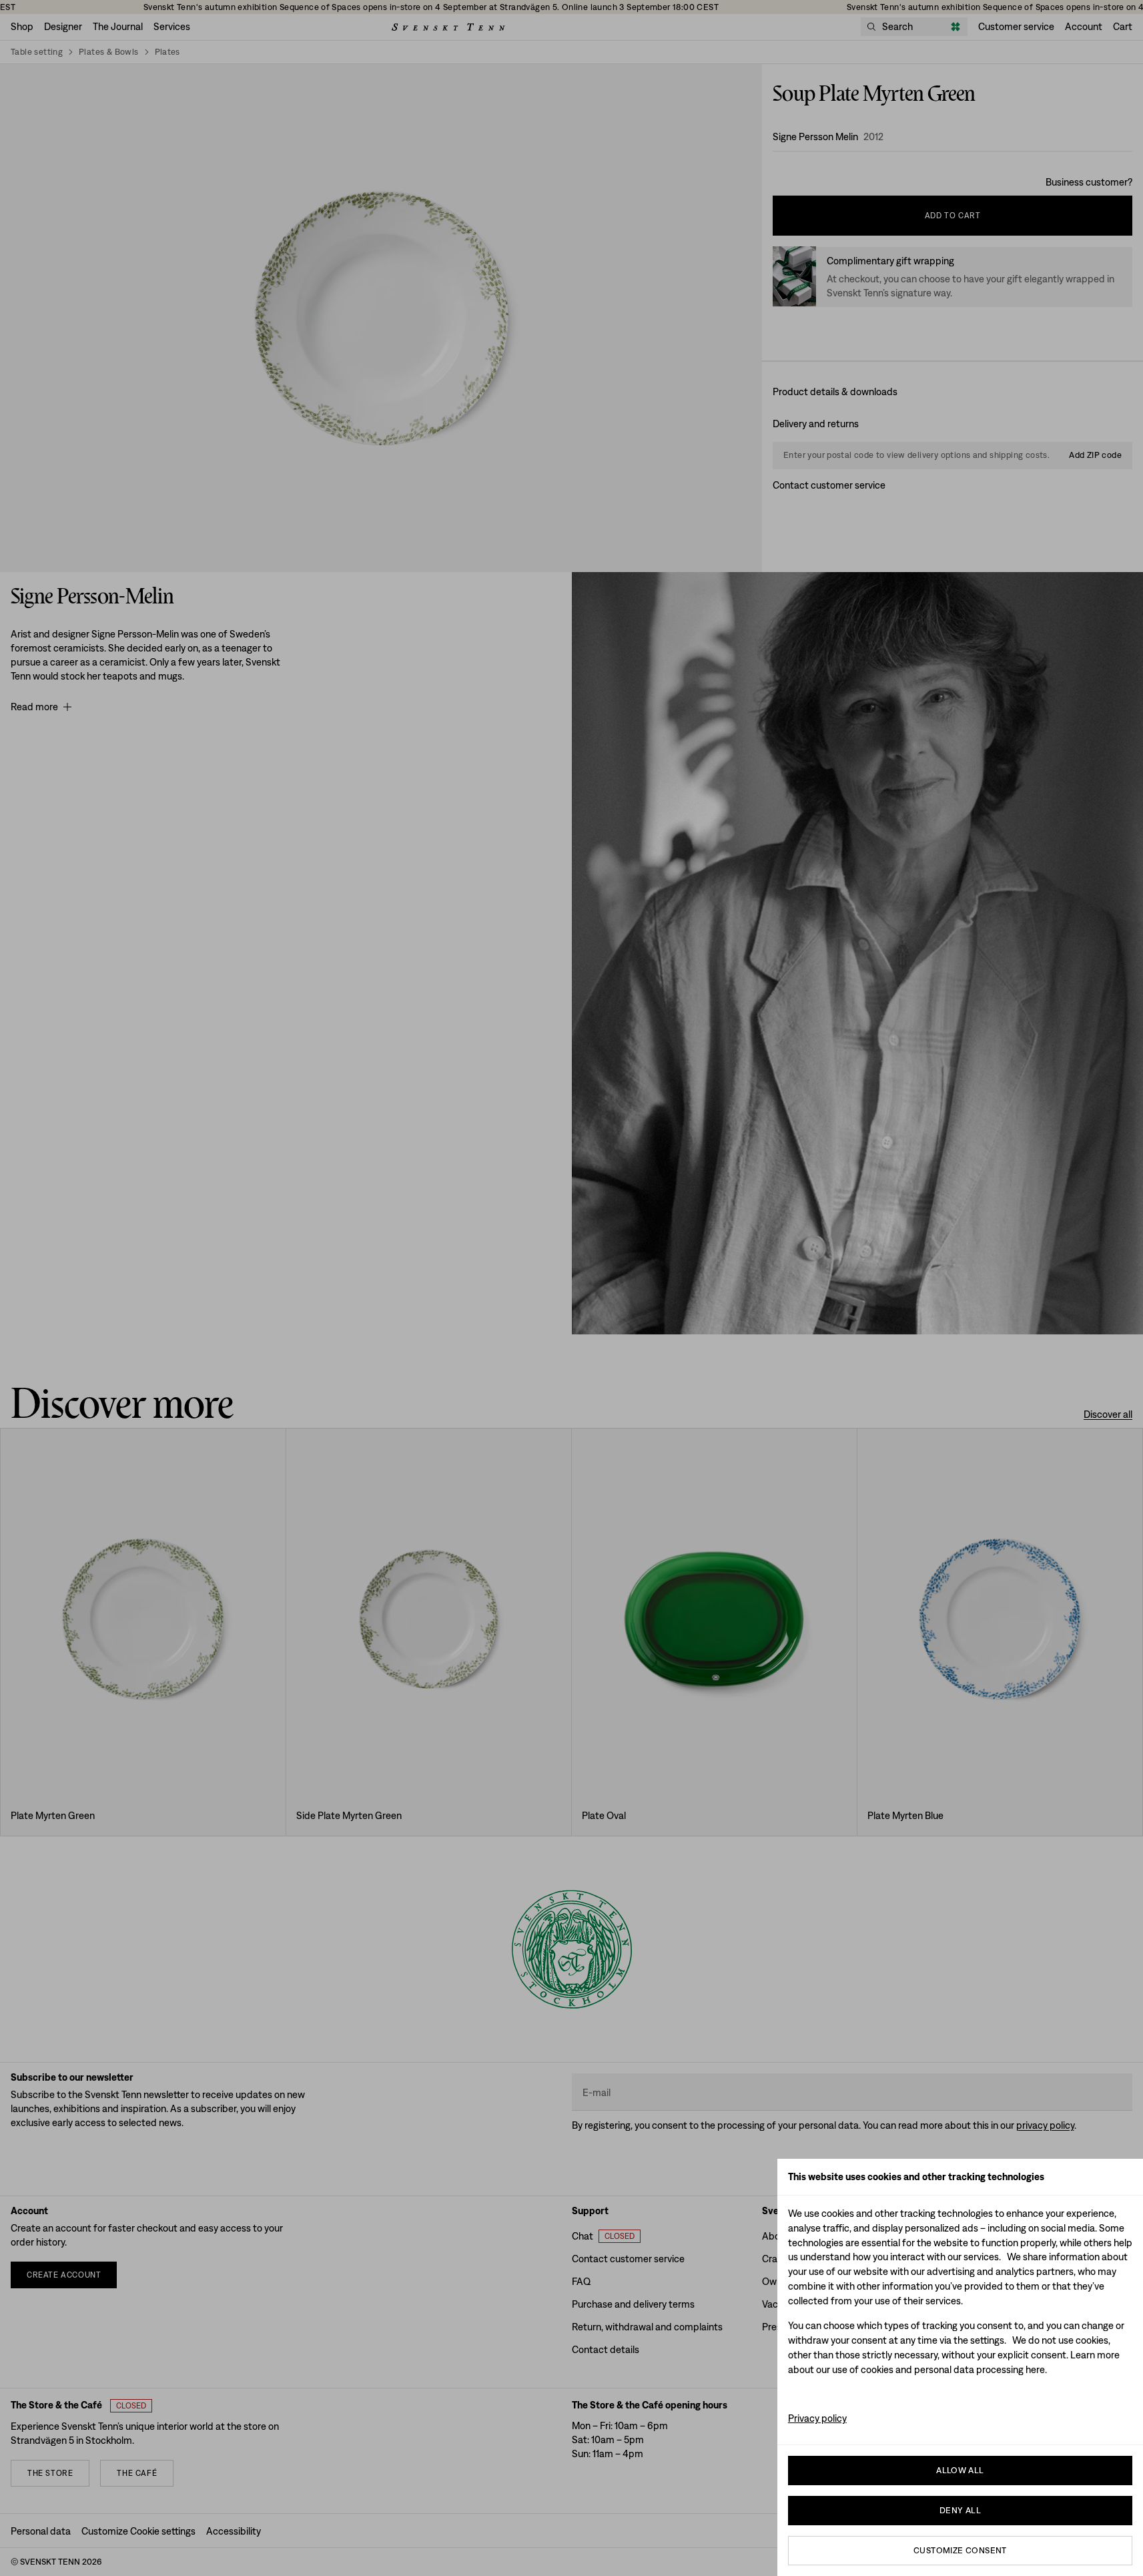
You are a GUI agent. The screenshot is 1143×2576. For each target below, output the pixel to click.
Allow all (960, 2470)
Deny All (960, 2510)
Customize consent (960, 2550)
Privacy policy (817, 2418)
